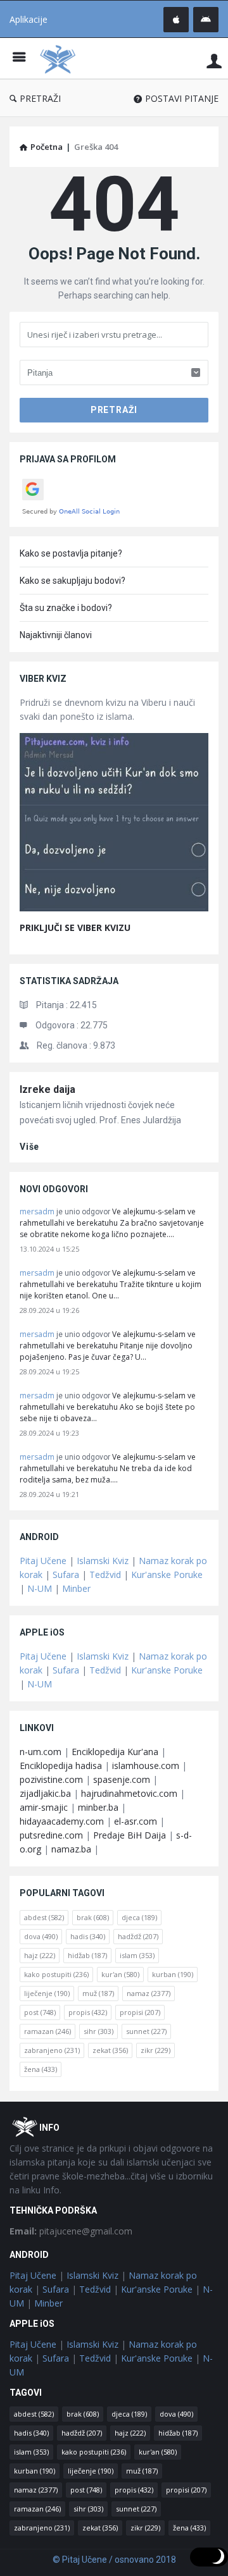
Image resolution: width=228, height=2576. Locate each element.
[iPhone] (176, 20)
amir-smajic (44, 1807)
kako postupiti (56, 1974)
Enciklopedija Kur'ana (115, 1752)
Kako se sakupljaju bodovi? (73, 581)
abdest (44, 1917)
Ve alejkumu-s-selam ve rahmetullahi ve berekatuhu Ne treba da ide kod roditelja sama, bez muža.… (108, 1468)
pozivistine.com (51, 1779)
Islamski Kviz (103, 1561)
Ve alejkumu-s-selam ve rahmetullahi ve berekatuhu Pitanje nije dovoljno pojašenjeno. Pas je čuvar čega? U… (108, 1346)
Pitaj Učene (43, 1561)
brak (93, 1917)
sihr (98, 2031)
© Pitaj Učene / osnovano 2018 (114, 2560)
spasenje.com (122, 1779)
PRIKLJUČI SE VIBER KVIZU (75, 927)
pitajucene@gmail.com (71, 2231)
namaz (149, 1993)
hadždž (138, 1936)
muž (98, 1993)
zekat (110, 2050)
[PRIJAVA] (214, 60)
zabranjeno (52, 2050)
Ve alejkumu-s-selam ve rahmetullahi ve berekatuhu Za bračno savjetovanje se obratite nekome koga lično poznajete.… (112, 1223)
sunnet (146, 2031)
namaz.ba (71, 1849)
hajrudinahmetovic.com (129, 1793)
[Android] (206, 20)
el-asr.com (136, 1821)
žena (41, 2069)
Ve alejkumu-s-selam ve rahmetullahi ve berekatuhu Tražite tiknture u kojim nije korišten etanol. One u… (111, 1284)
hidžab (87, 1955)
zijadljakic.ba (45, 1793)
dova (41, 1936)
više (29, 1147)
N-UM (40, 1588)
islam (137, 1955)
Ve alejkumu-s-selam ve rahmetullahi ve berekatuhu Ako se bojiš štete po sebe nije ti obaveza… (108, 1407)
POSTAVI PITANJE (182, 98)
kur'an (120, 1974)
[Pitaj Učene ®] (61, 59)
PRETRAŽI (40, 98)
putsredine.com (51, 1835)
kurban (173, 1974)
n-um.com (41, 1752)
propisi (140, 2012)
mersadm (37, 1211)
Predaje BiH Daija (130, 1835)
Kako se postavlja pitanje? (71, 553)
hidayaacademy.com (62, 1821)
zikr (155, 2050)
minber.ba (98, 1807)
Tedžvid (105, 1575)
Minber (76, 1588)
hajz (40, 1955)
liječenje (47, 1993)
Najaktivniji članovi (56, 635)
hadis (88, 1936)
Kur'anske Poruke (167, 1575)
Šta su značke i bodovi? (66, 608)
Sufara (66, 1575)
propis (88, 2012)
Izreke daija (47, 1089)
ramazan (47, 2031)
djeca (139, 1917)
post (40, 2012)
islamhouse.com (146, 1766)
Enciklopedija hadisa (61, 1766)
